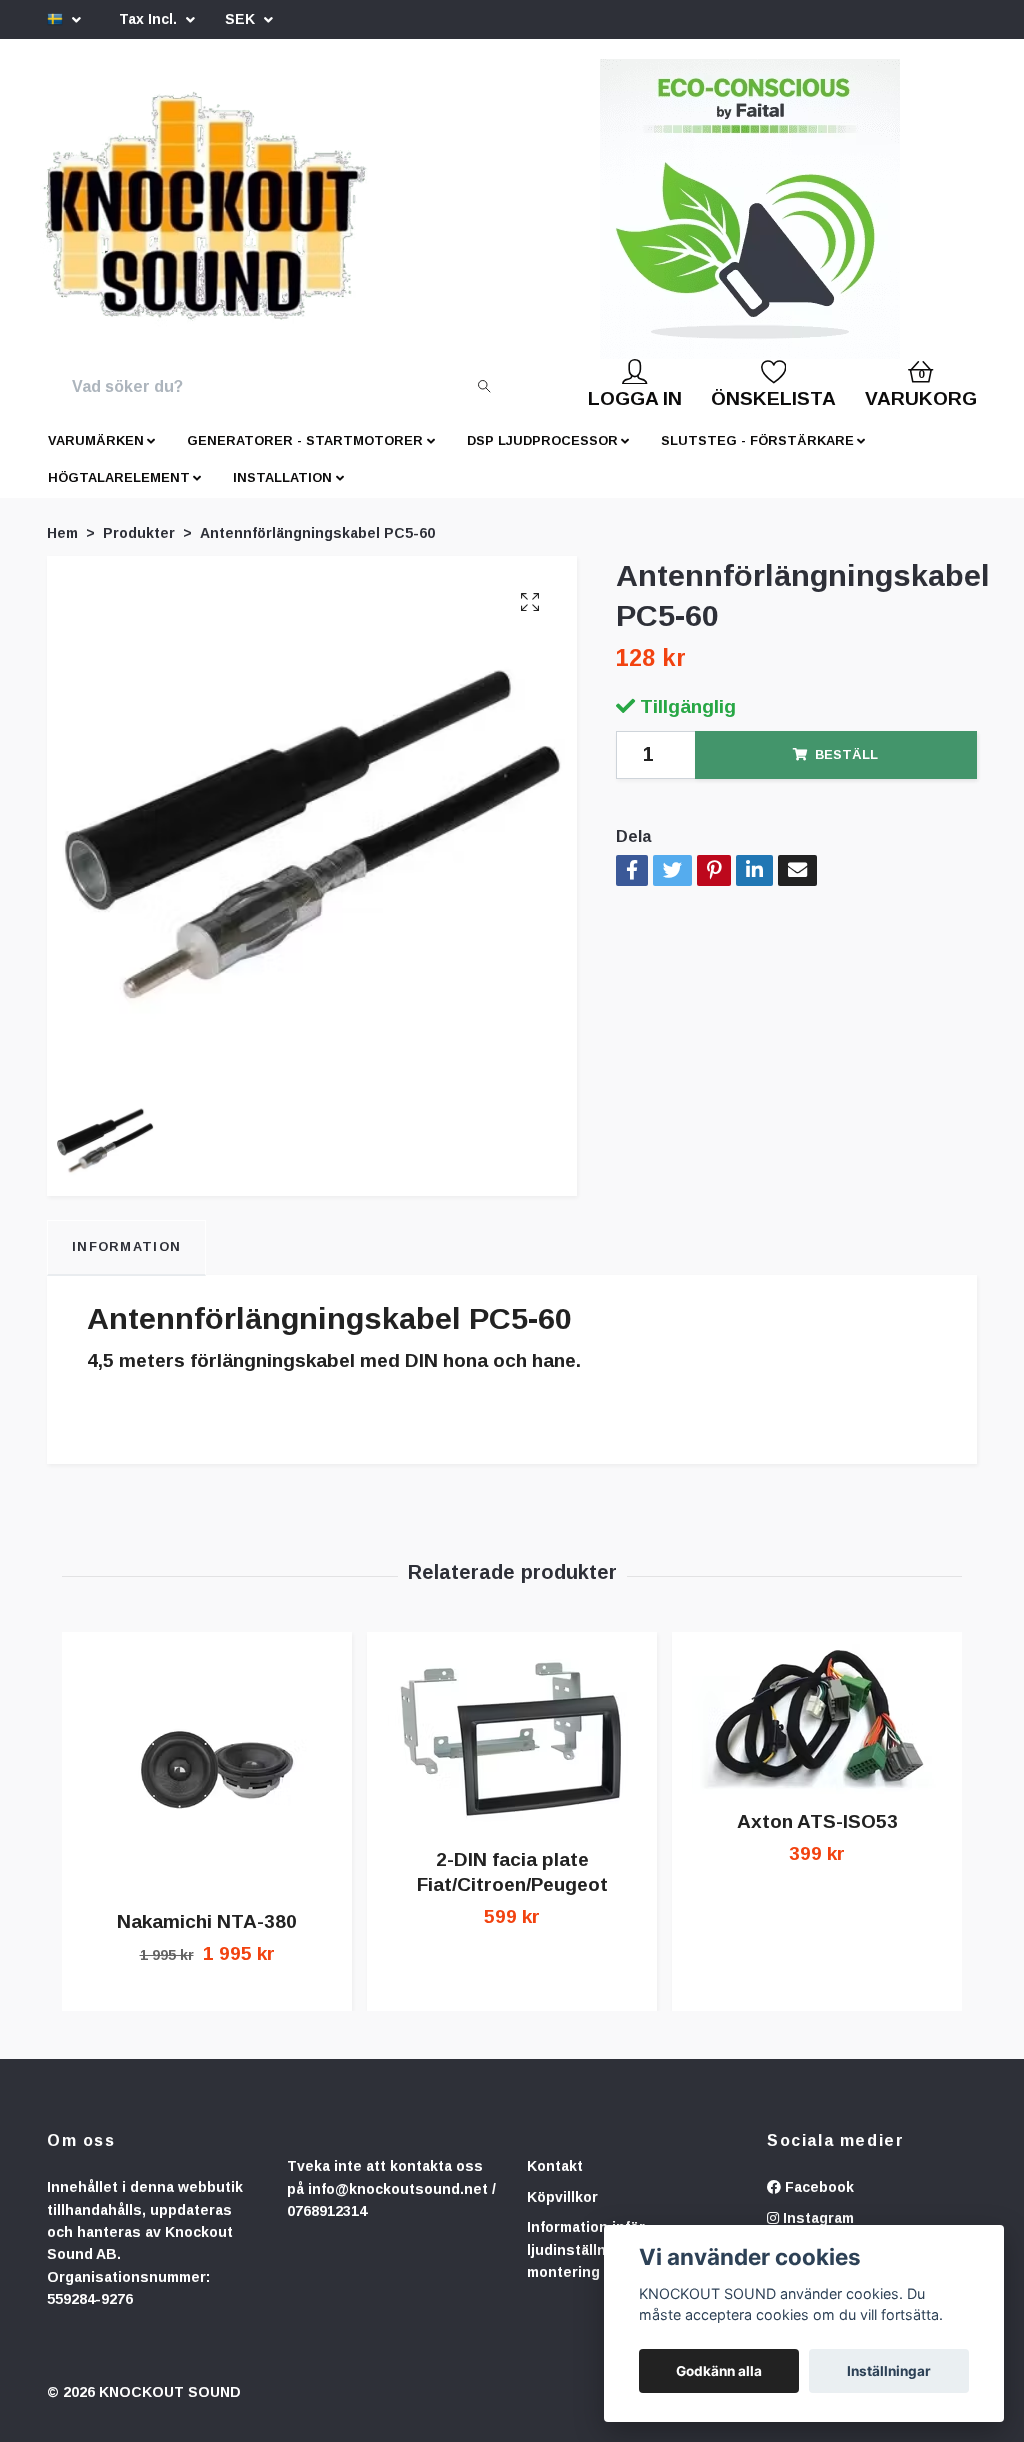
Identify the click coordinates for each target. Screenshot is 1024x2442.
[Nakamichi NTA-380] (207, 1785)
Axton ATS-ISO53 (817, 1837)
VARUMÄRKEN (96, 456)
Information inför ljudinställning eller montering (595, 2265)
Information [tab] (126, 1262)
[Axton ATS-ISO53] (817, 1735)
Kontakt (555, 2182)
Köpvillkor (562, 2213)
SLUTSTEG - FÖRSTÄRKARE (757, 456)
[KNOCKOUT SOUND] (249, 217)
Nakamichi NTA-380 (207, 1937)
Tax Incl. (150, 19)
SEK (242, 19)
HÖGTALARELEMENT (119, 493)
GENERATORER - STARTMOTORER (305, 456)
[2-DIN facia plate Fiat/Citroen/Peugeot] (512, 1754)
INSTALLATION (282, 493)
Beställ (846, 770)
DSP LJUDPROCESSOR (542, 456)
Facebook (817, 2203)
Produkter (139, 549)
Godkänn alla (719, 2371)
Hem (62, 549)
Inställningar (889, 2371)
